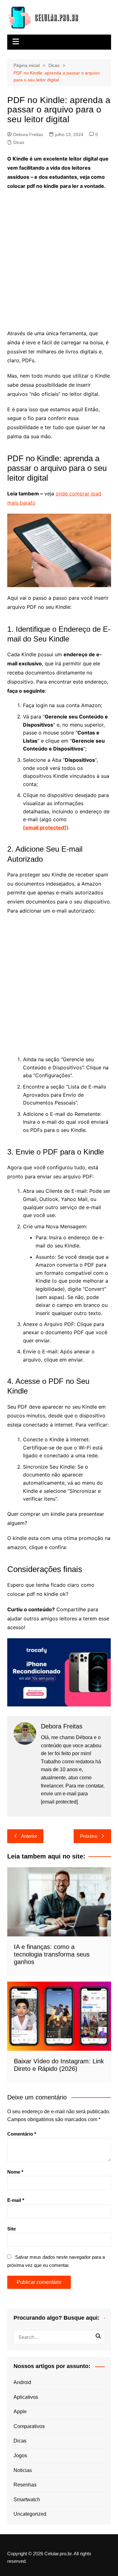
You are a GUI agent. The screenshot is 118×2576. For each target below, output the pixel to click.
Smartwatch (27, 2500)
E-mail (16, 2200)
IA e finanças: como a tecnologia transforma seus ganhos (52, 1954)
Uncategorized (30, 2514)
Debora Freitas (28, 134)
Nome (15, 2172)
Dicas (19, 142)
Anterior (29, 1836)
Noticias (23, 2470)
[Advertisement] (59, 256)
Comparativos (29, 2426)
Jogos (20, 2456)
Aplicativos (26, 2397)
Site (11, 2229)
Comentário (22, 2134)
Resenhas (25, 2485)
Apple (20, 2412)
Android (22, 2382)
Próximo (89, 1836)
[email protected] (45, 827)
